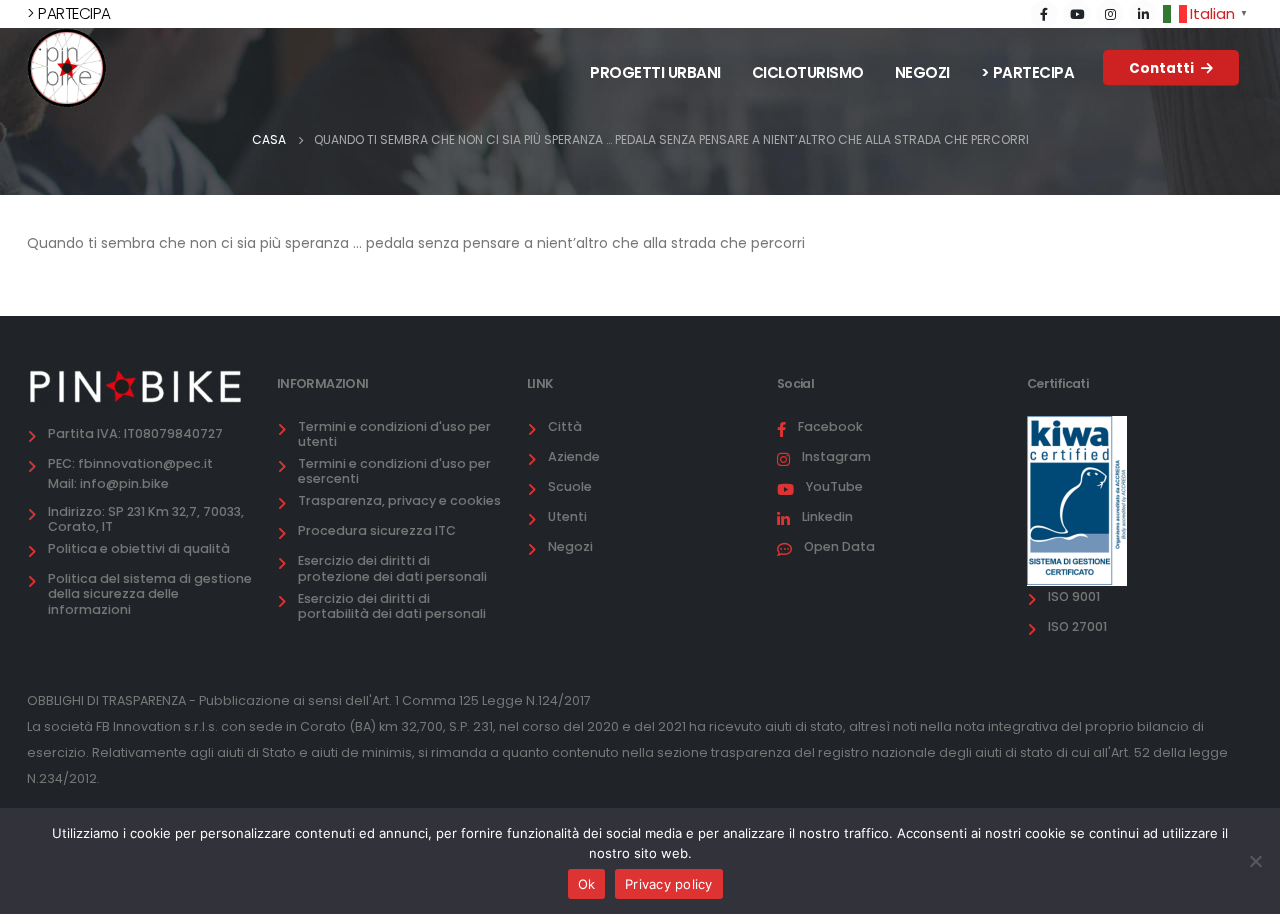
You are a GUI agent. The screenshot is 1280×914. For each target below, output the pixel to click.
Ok (587, 884)
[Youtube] (1077, 14)
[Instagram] (1110, 14)
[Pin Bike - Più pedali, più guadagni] (67, 68)
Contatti (1163, 68)
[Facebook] (1044, 14)
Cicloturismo (808, 72)
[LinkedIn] (1143, 14)
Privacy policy (669, 884)
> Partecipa (1028, 72)
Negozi (922, 72)
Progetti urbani (655, 72)
